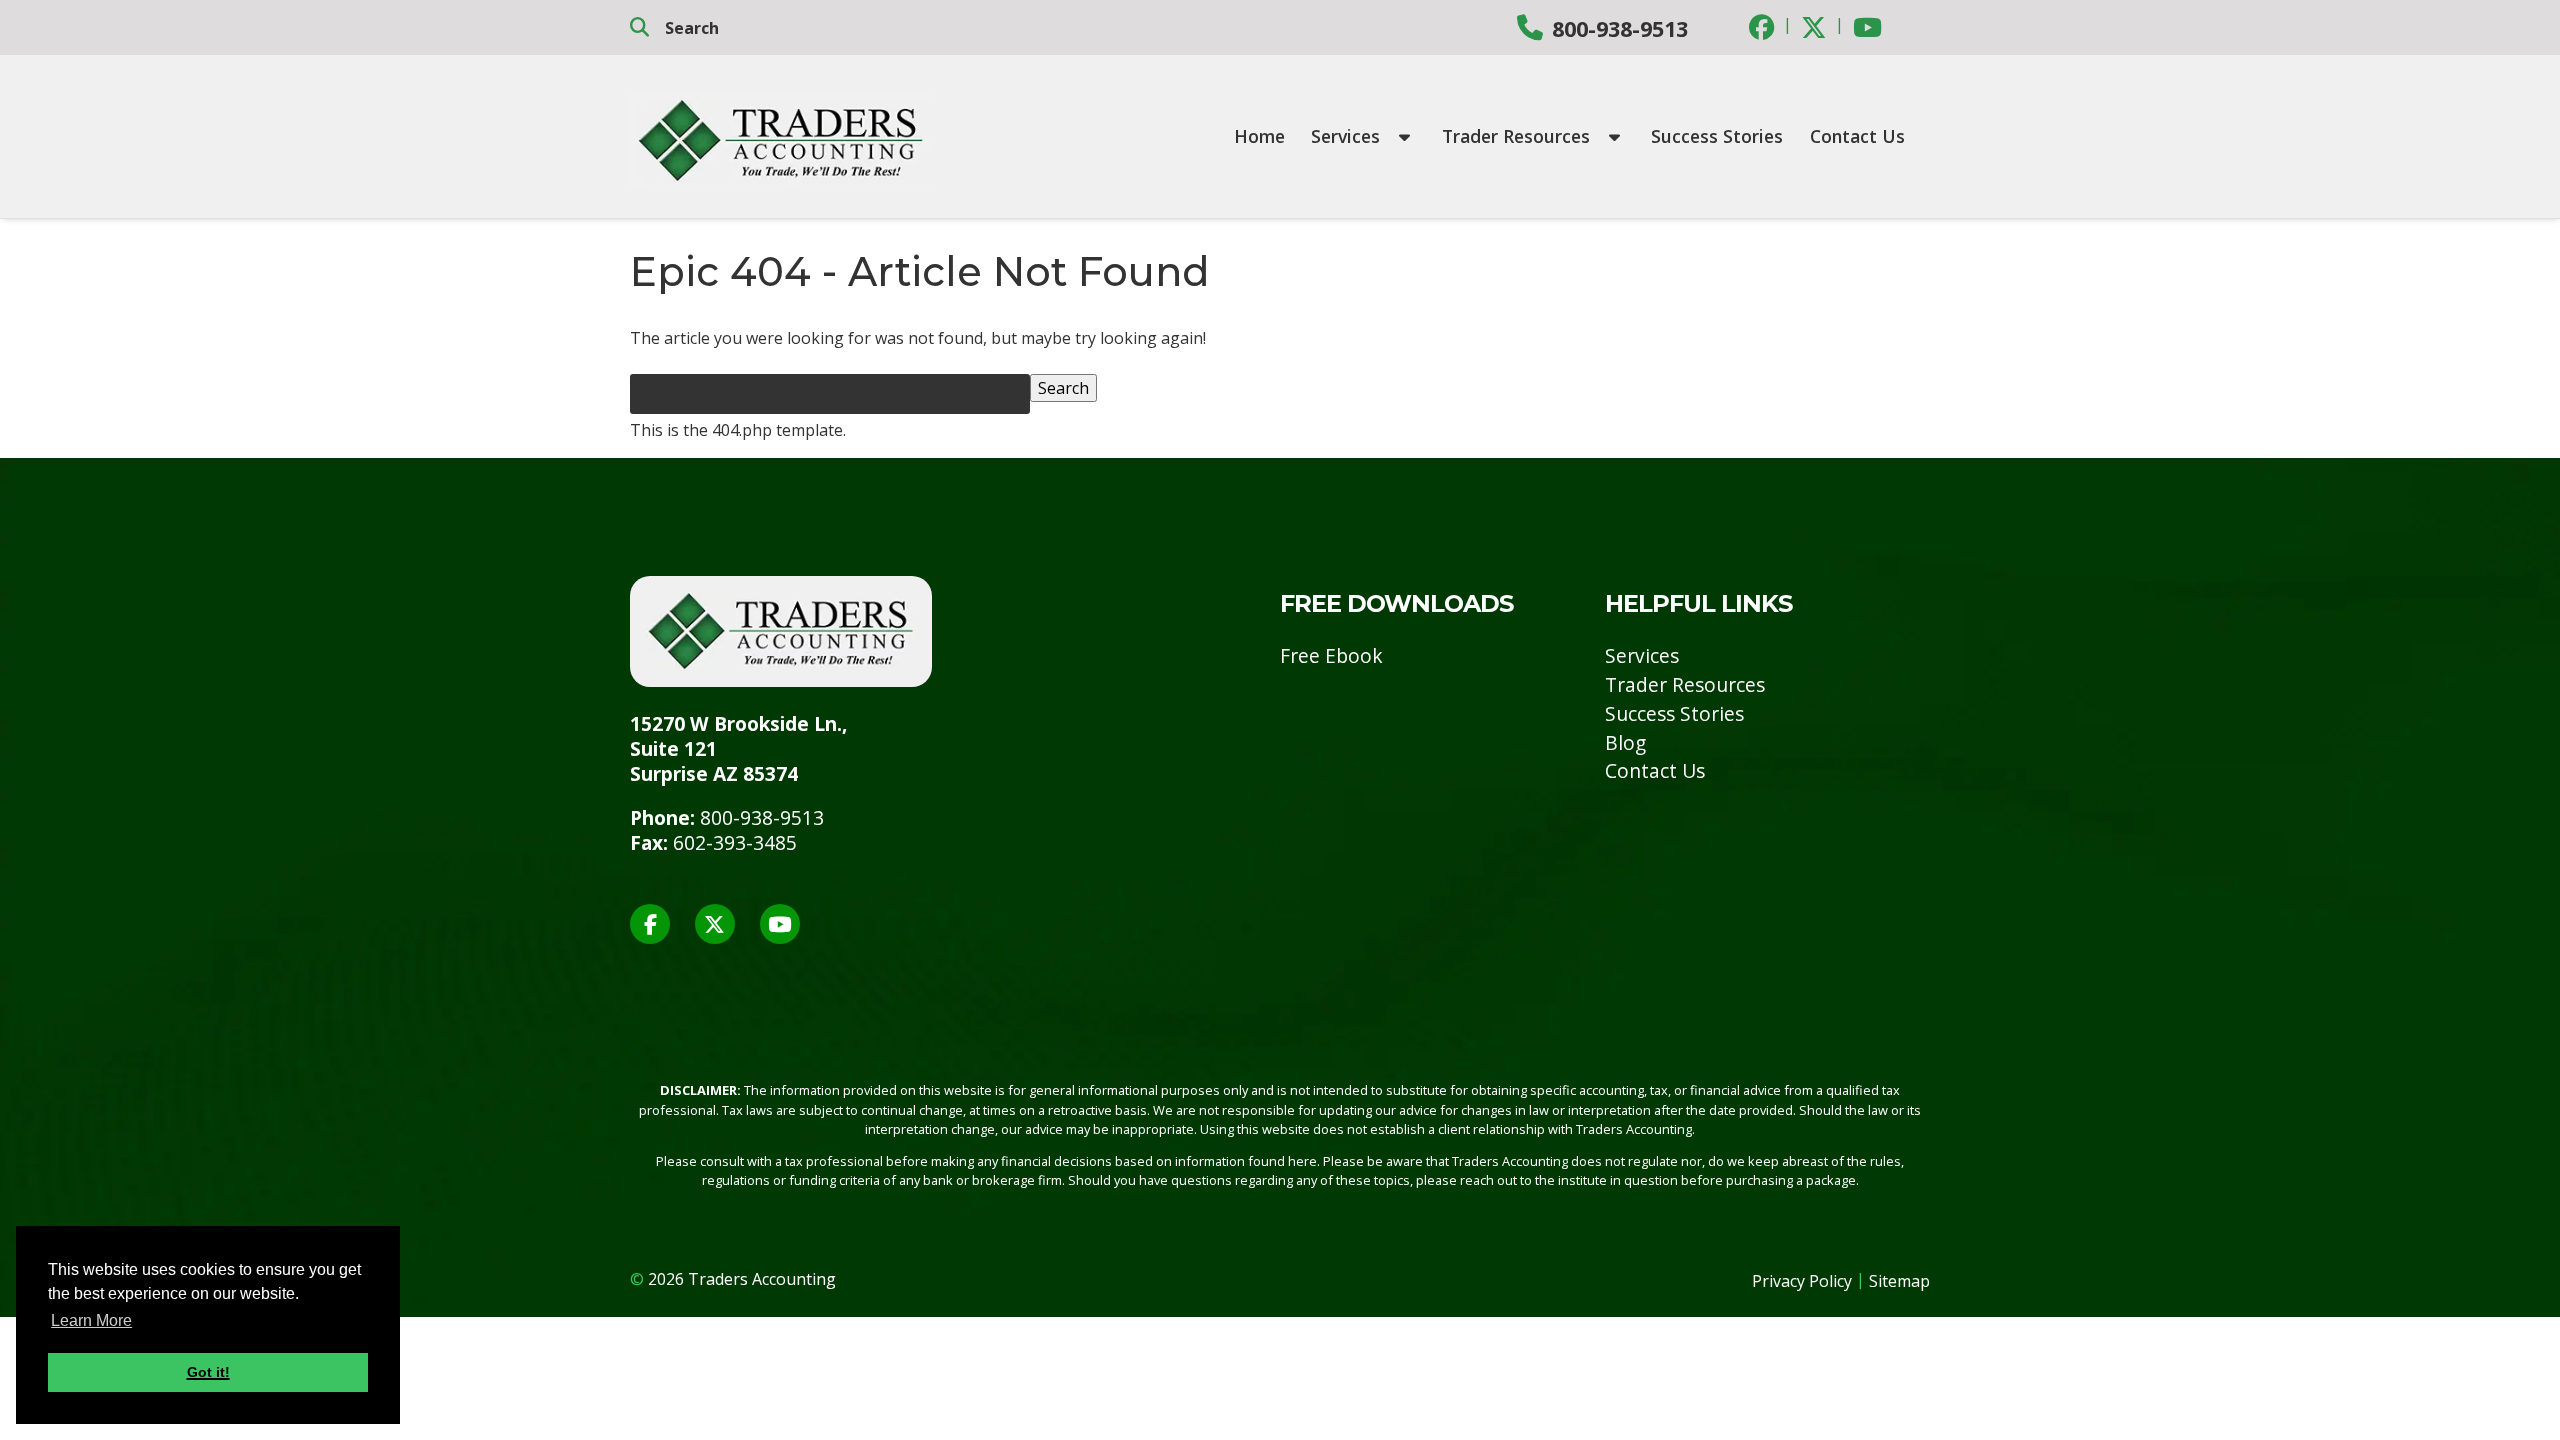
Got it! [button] (208, 1372)
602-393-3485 (735, 842)
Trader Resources (1518, 136)
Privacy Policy (1802, 1281)
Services (1348, 136)
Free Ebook (1331, 655)
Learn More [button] (91, 1320)
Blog (1625, 742)
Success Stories (1717, 136)
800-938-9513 (1620, 28)
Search (1063, 388)
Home (1259, 136)
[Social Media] (1762, 26)
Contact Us (1857, 136)
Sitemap (1899, 1281)
